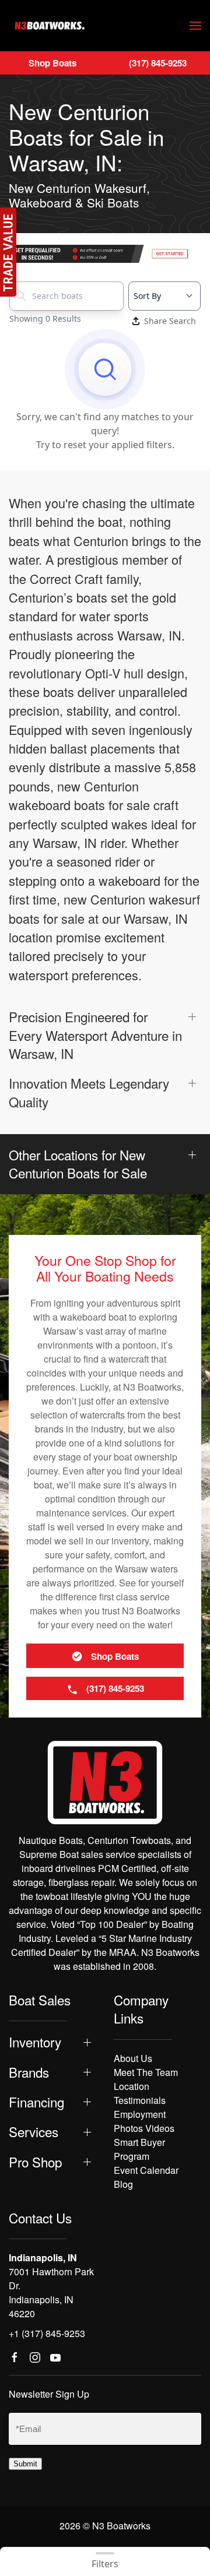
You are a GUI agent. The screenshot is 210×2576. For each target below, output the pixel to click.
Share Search (170, 321)
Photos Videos (144, 2128)
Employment (140, 2114)
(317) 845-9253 (158, 63)
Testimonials (140, 2100)
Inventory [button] (35, 2042)
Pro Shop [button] (35, 2162)
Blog (123, 2184)
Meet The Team (146, 2072)
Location (132, 2086)
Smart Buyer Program (139, 2149)
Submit (25, 2464)
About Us (133, 2058)
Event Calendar (146, 2170)
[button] (195, 26)
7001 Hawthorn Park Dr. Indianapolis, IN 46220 (51, 2292)
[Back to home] (50, 26)
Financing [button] (36, 2102)
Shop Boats (52, 63)
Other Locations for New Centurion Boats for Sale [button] (78, 1164)
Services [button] (34, 2132)
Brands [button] (29, 2072)
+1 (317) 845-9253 (47, 2333)
